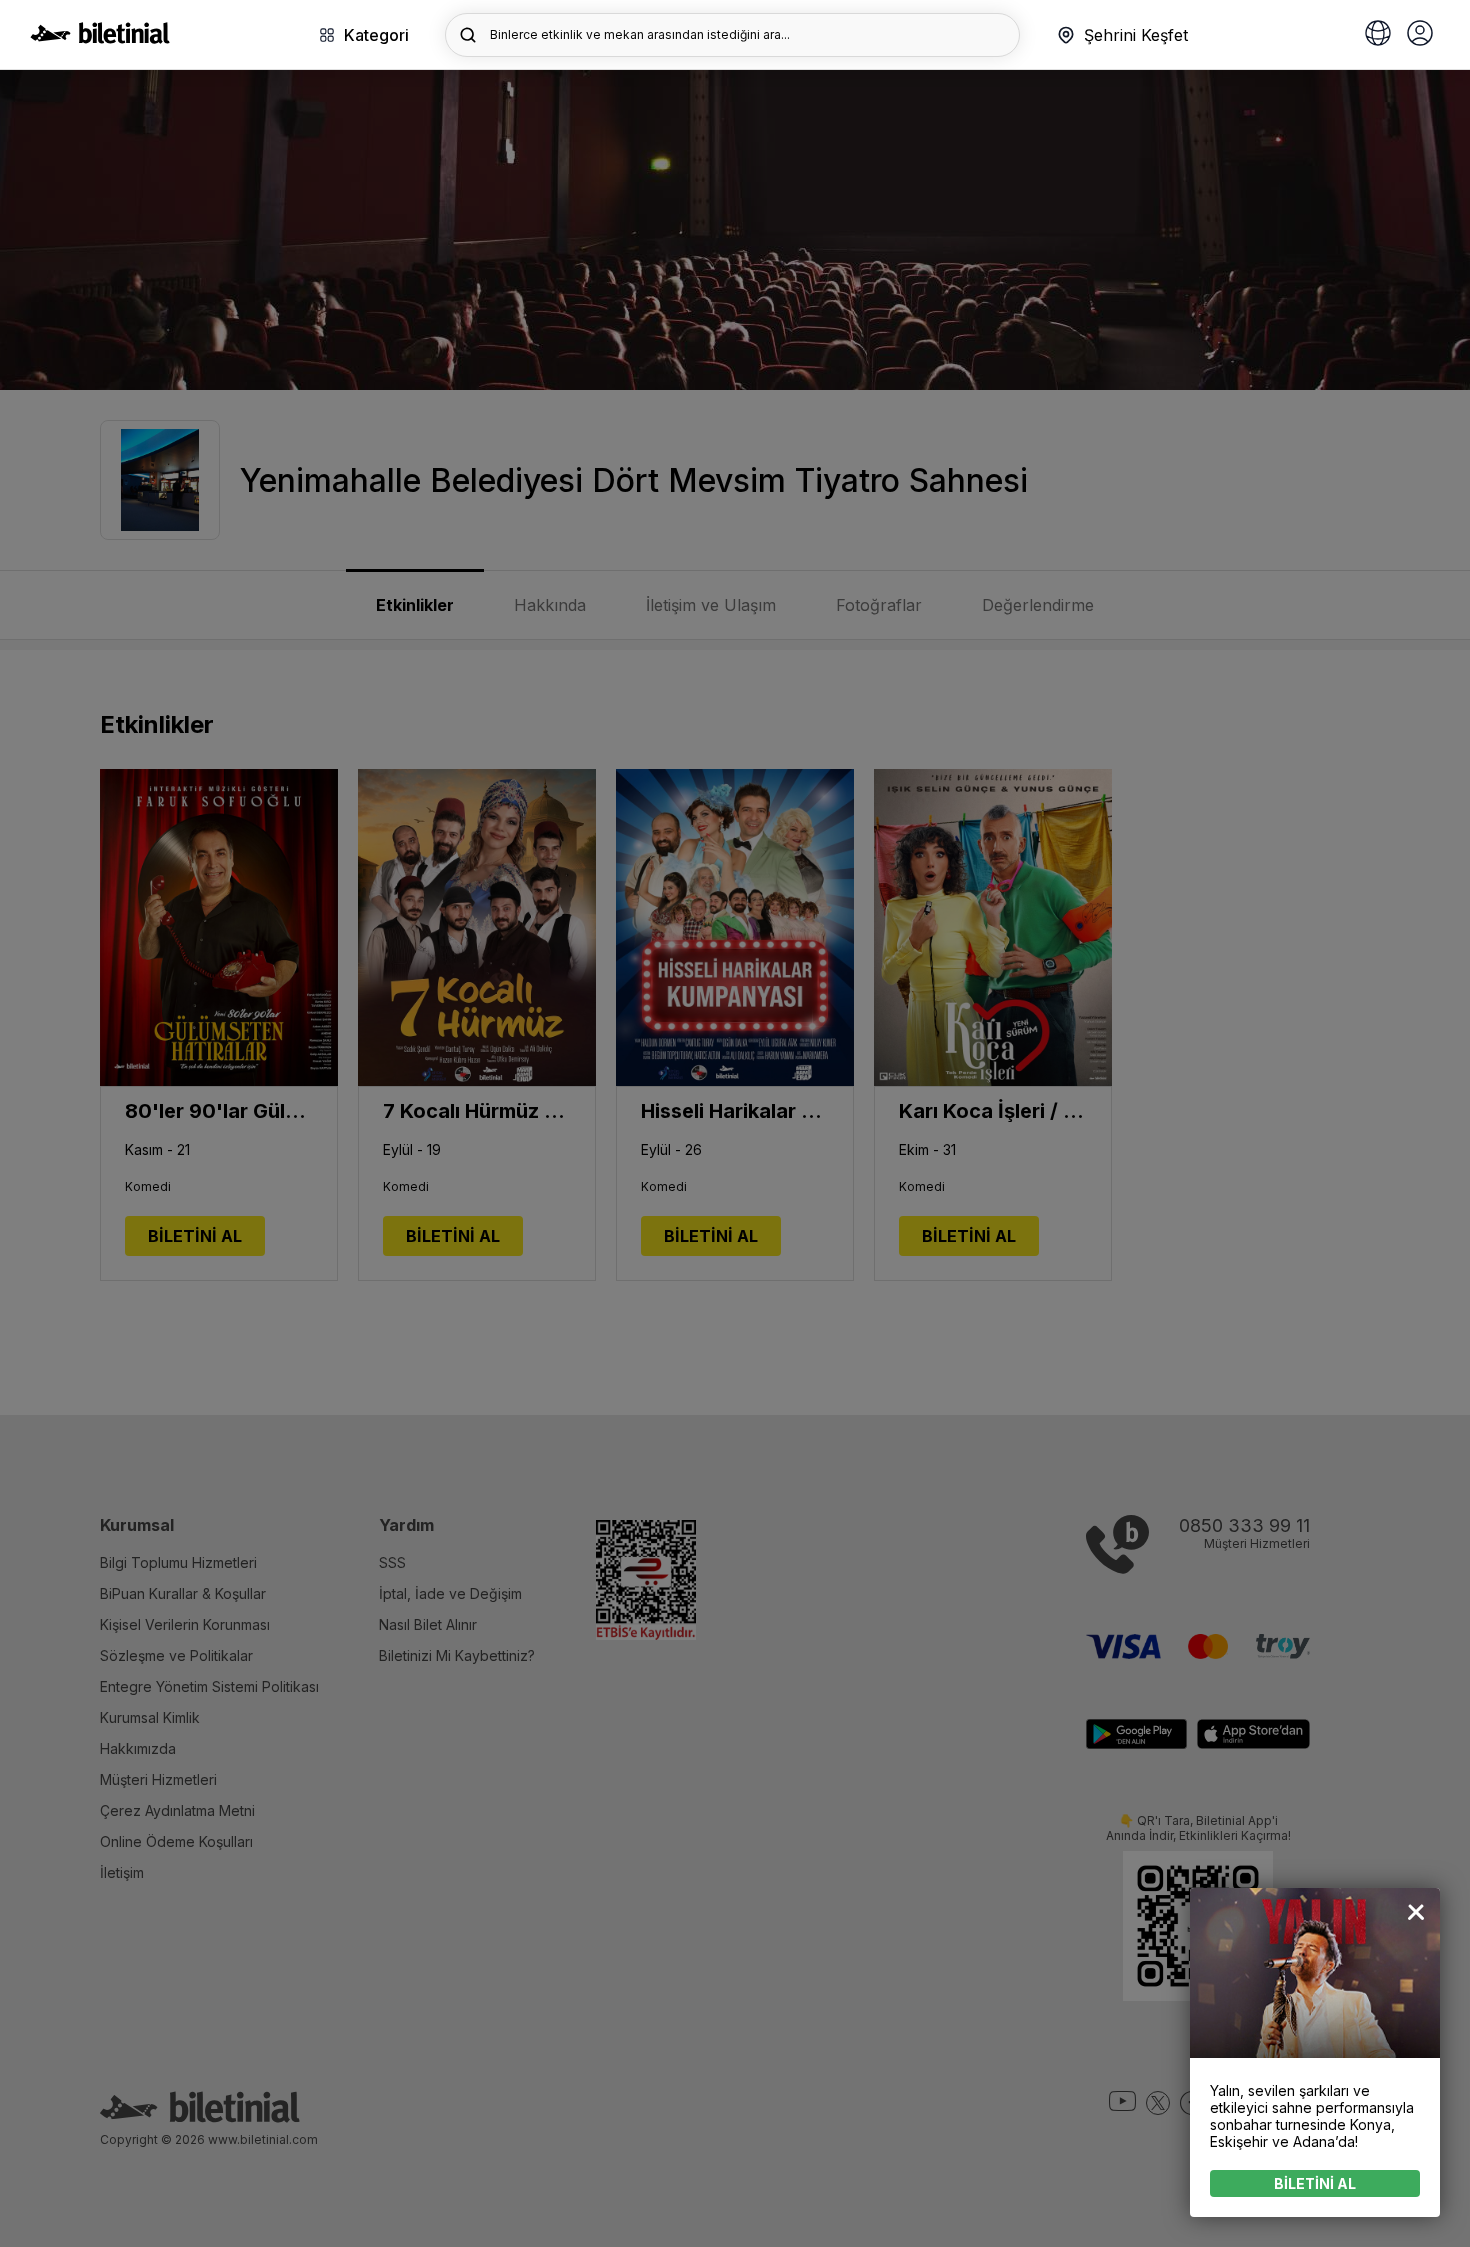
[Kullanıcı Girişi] (1420, 35)
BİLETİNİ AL (1315, 2183)
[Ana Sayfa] (100, 38)
